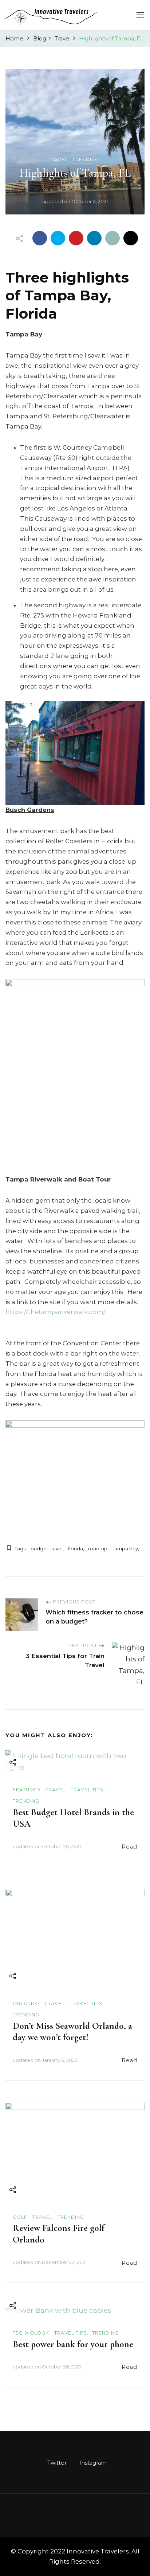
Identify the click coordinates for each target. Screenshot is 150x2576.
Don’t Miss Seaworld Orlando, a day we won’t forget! (72, 2032)
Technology (31, 2333)
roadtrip (98, 1549)
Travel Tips (87, 1790)
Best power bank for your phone (73, 2344)
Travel (58, 160)
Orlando (26, 2003)
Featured (27, 1790)
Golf (20, 2217)
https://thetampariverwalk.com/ (56, 1312)
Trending (86, 160)
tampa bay (125, 1549)
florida (75, 1549)
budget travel (47, 1549)
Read (129, 1847)
